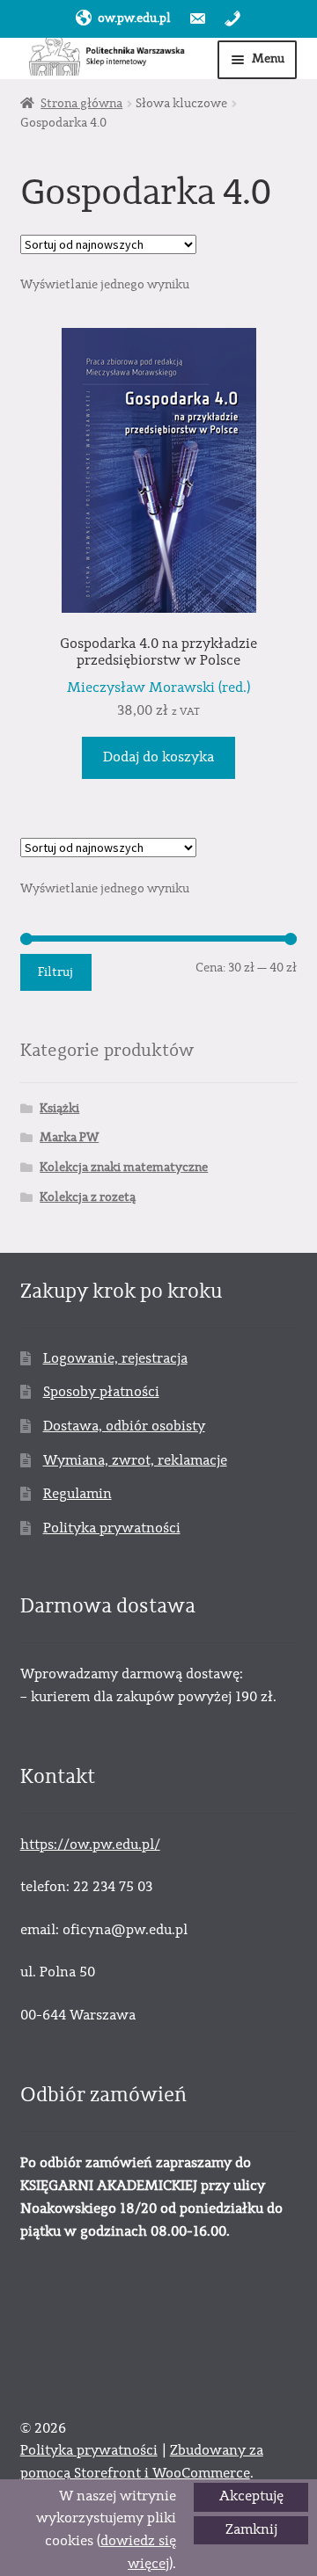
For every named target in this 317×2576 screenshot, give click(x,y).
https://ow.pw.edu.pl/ (90, 1845)
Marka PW (69, 1138)
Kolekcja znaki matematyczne (124, 1168)
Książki (59, 1109)
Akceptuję (251, 2496)
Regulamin (77, 1494)
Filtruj (55, 972)
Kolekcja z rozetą (88, 1197)
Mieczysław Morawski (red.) (158, 688)
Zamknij (251, 2529)
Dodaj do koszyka (158, 757)
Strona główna (81, 104)
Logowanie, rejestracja (115, 1358)
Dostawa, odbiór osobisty (124, 1426)
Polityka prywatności (112, 1528)
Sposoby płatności (101, 1392)
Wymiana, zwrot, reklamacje (135, 1460)
